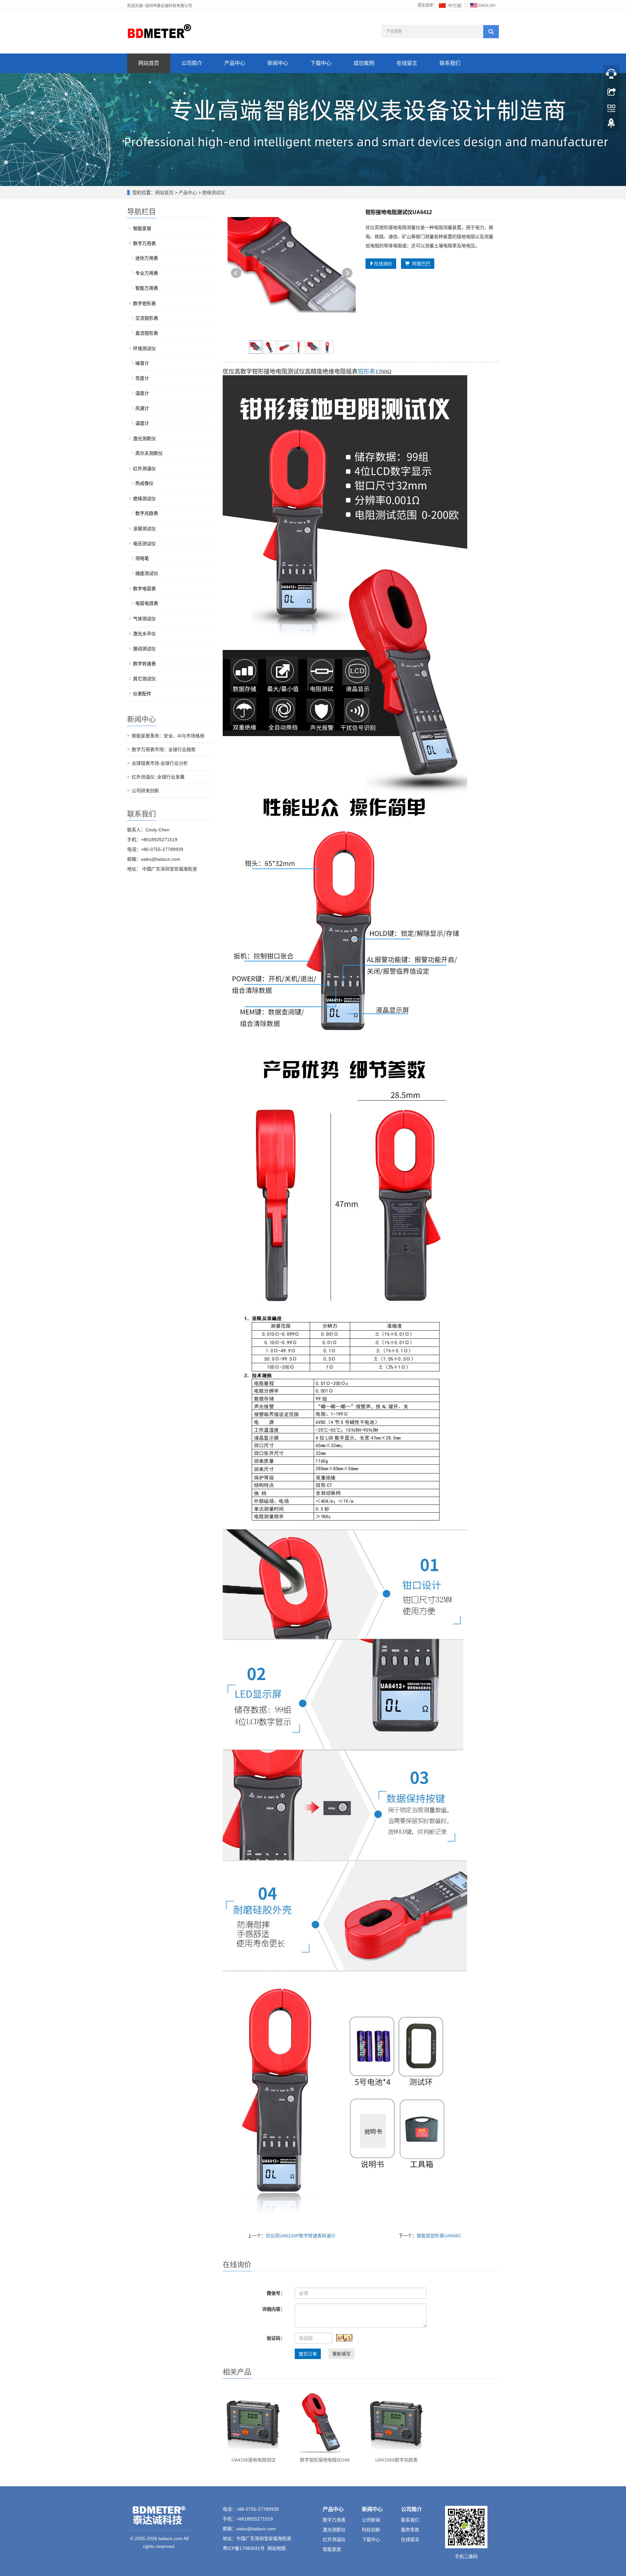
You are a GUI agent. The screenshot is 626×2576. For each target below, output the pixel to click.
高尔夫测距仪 (149, 453)
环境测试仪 (144, 348)
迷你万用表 (147, 258)
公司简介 (192, 63)
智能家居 (142, 228)
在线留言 (407, 63)
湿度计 (142, 393)
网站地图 (276, 2548)
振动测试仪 (144, 649)
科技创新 (371, 2530)
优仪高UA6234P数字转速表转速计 (301, 2236)
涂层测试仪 (144, 529)
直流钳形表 (147, 333)
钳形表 (366, 372)
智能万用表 (147, 288)
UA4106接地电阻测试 (253, 2460)
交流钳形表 (147, 318)
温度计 (142, 423)
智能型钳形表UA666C (439, 2236)
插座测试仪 (147, 573)
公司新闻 (371, 2520)
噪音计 (142, 363)
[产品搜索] (491, 32)
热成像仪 (144, 483)
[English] (483, 5)
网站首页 (149, 63)
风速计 (142, 408)
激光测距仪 (144, 439)
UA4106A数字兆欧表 (396, 2460)
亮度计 (142, 378)
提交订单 (308, 2354)
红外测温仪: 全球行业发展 (158, 777)
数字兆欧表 (147, 513)
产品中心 (235, 63)
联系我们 (450, 63)
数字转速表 (144, 664)
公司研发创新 (145, 791)
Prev (236, 273)
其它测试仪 (144, 679)
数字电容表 (144, 589)
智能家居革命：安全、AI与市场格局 (168, 736)
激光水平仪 (144, 634)
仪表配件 (142, 694)
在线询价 (383, 264)
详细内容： (274, 2309)
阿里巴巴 (420, 264)
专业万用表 (147, 273)
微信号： (276, 2293)
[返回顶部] (611, 125)
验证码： (276, 2338)
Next (347, 273)
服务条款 (410, 2530)
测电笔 (142, 558)
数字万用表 (144, 243)
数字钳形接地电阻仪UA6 (325, 2460)
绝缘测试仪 (213, 193)
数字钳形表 (144, 303)
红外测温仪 (144, 469)
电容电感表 (147, 603)
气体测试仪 (144, 619)
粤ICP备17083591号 (244, 2548)
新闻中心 (278, 63)
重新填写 (341, 2354)
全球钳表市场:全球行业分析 (160, 763)
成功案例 (364, 63)
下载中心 (321, 63)
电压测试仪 (144, 544)
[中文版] (451, 5)
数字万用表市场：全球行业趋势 (164, 749)
